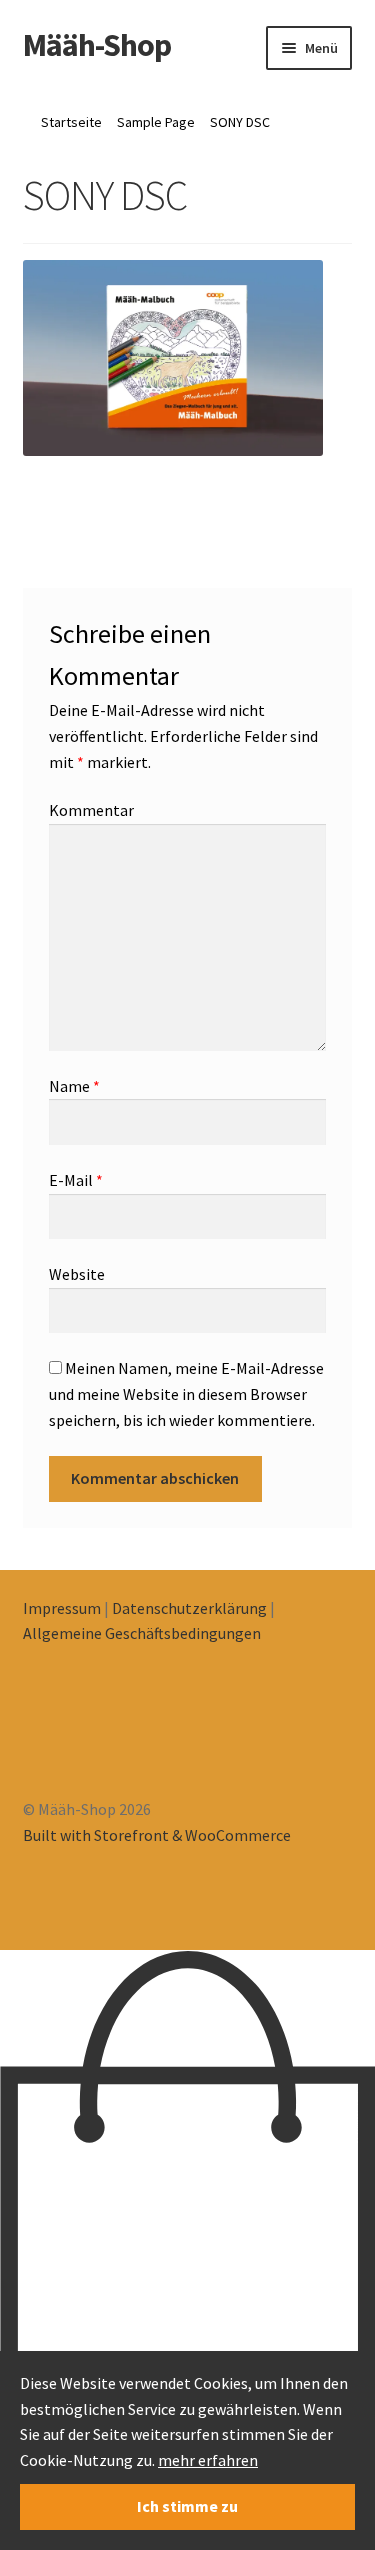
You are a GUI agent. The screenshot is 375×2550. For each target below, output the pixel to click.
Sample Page (156, 122)
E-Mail (76, 1180)
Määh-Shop (97, 45)
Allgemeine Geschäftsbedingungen (142, 1633)
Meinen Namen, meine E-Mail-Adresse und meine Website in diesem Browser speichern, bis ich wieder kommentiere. (186, 1394)
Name (74, 1086)
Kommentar (91, 810)
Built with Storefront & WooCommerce (157, 1835)
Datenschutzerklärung (189, 1608)
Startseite (71, 122)
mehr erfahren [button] (208, 2460)
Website (77, 1274)
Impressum (62, 1608)
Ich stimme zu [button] (187, 2506)
